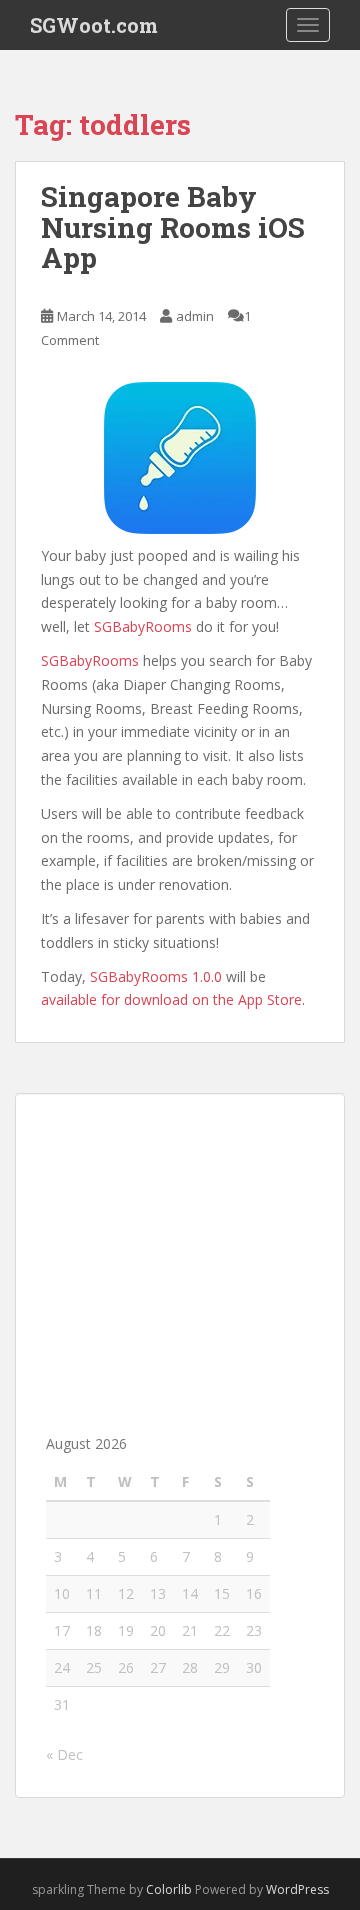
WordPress (297, 1889)
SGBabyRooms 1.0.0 (156, 976)
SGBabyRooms (143, 626)
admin (195, 316)
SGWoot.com (94, 25)
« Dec (64, 1754)
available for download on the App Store (171, 999)
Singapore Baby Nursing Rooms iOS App (173, 227)
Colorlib (169, 1889)
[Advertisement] (180, 1249)
